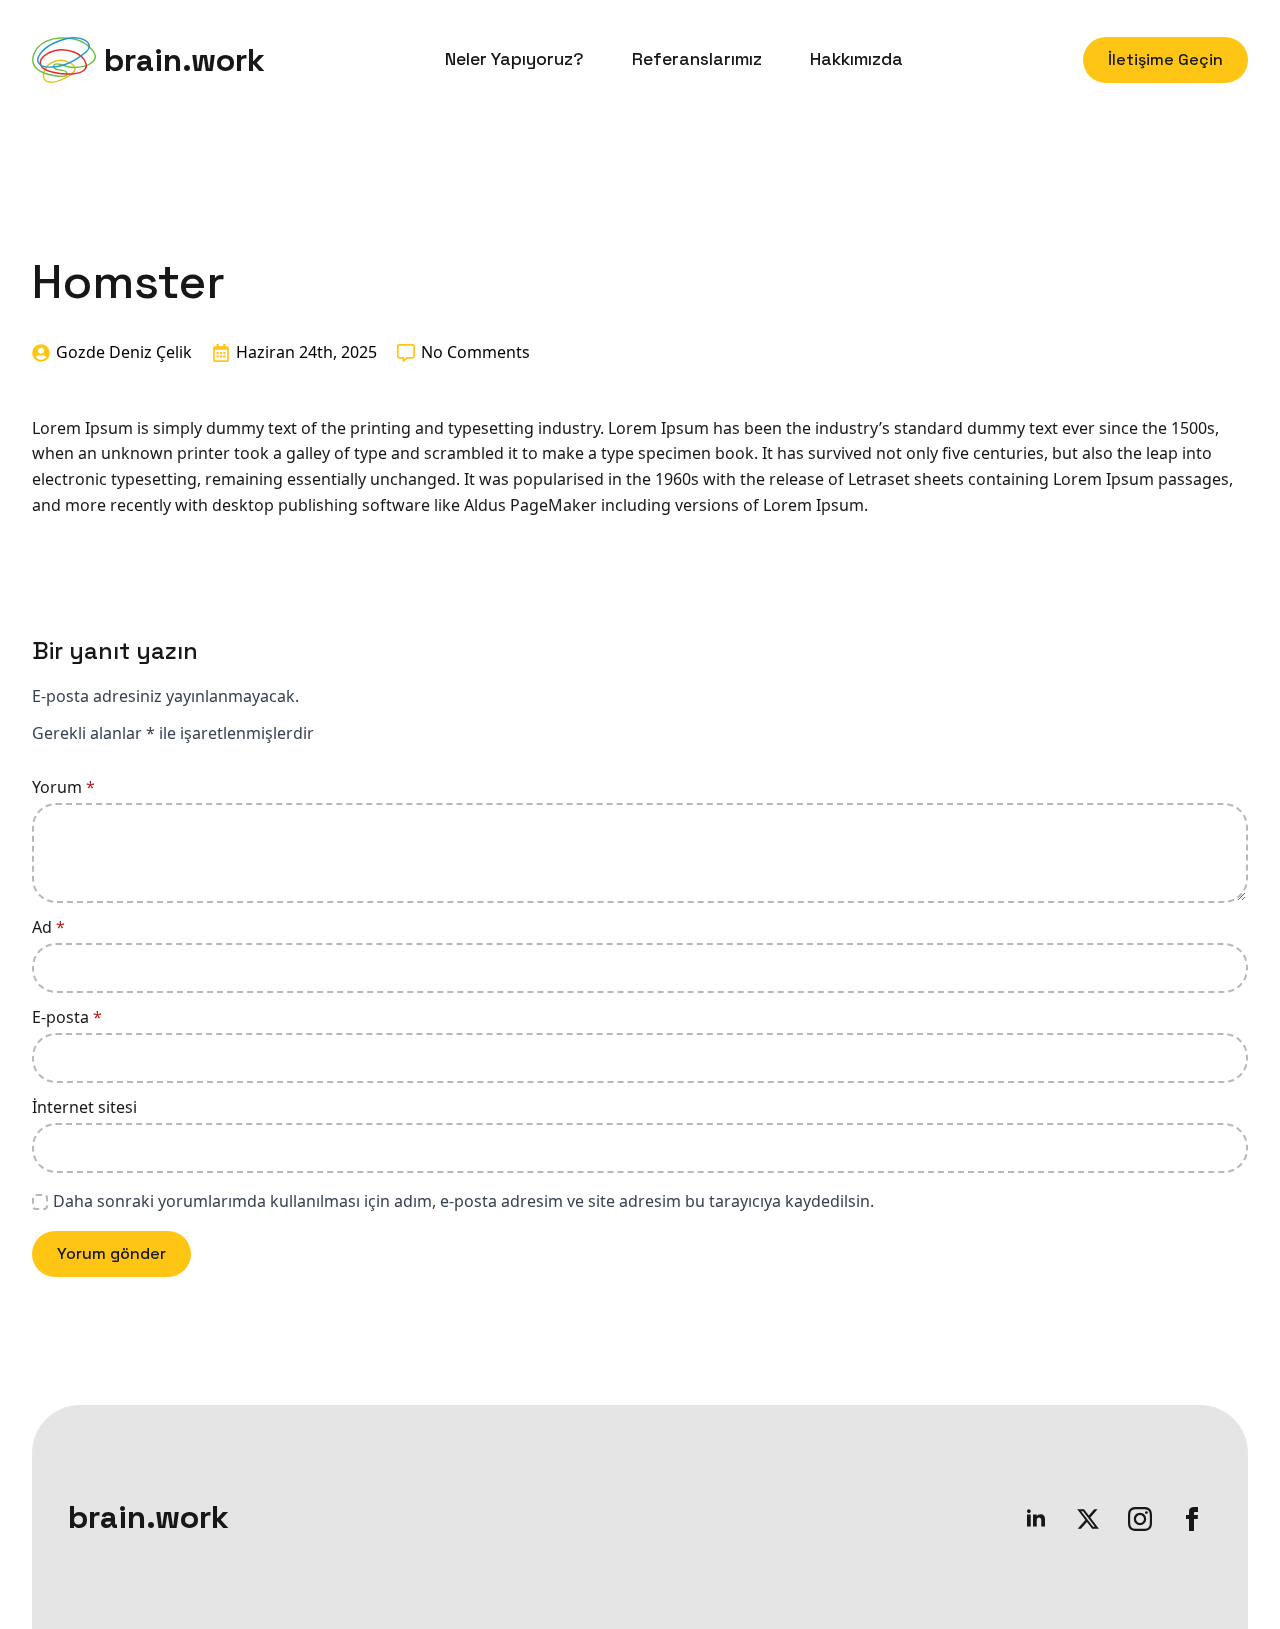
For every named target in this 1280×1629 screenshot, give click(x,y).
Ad (48, 927)
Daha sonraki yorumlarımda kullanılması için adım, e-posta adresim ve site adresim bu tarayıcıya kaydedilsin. (463, 1201)
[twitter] (1088, 1519)
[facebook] (1192, 1519)
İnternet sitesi (84, 1107)
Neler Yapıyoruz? (514, 59)
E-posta (67, 1017)
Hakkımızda (856, 59)
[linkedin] (1036, 1519)
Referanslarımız (697, 59)
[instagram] (1140, 1519)
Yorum (63, 787)
